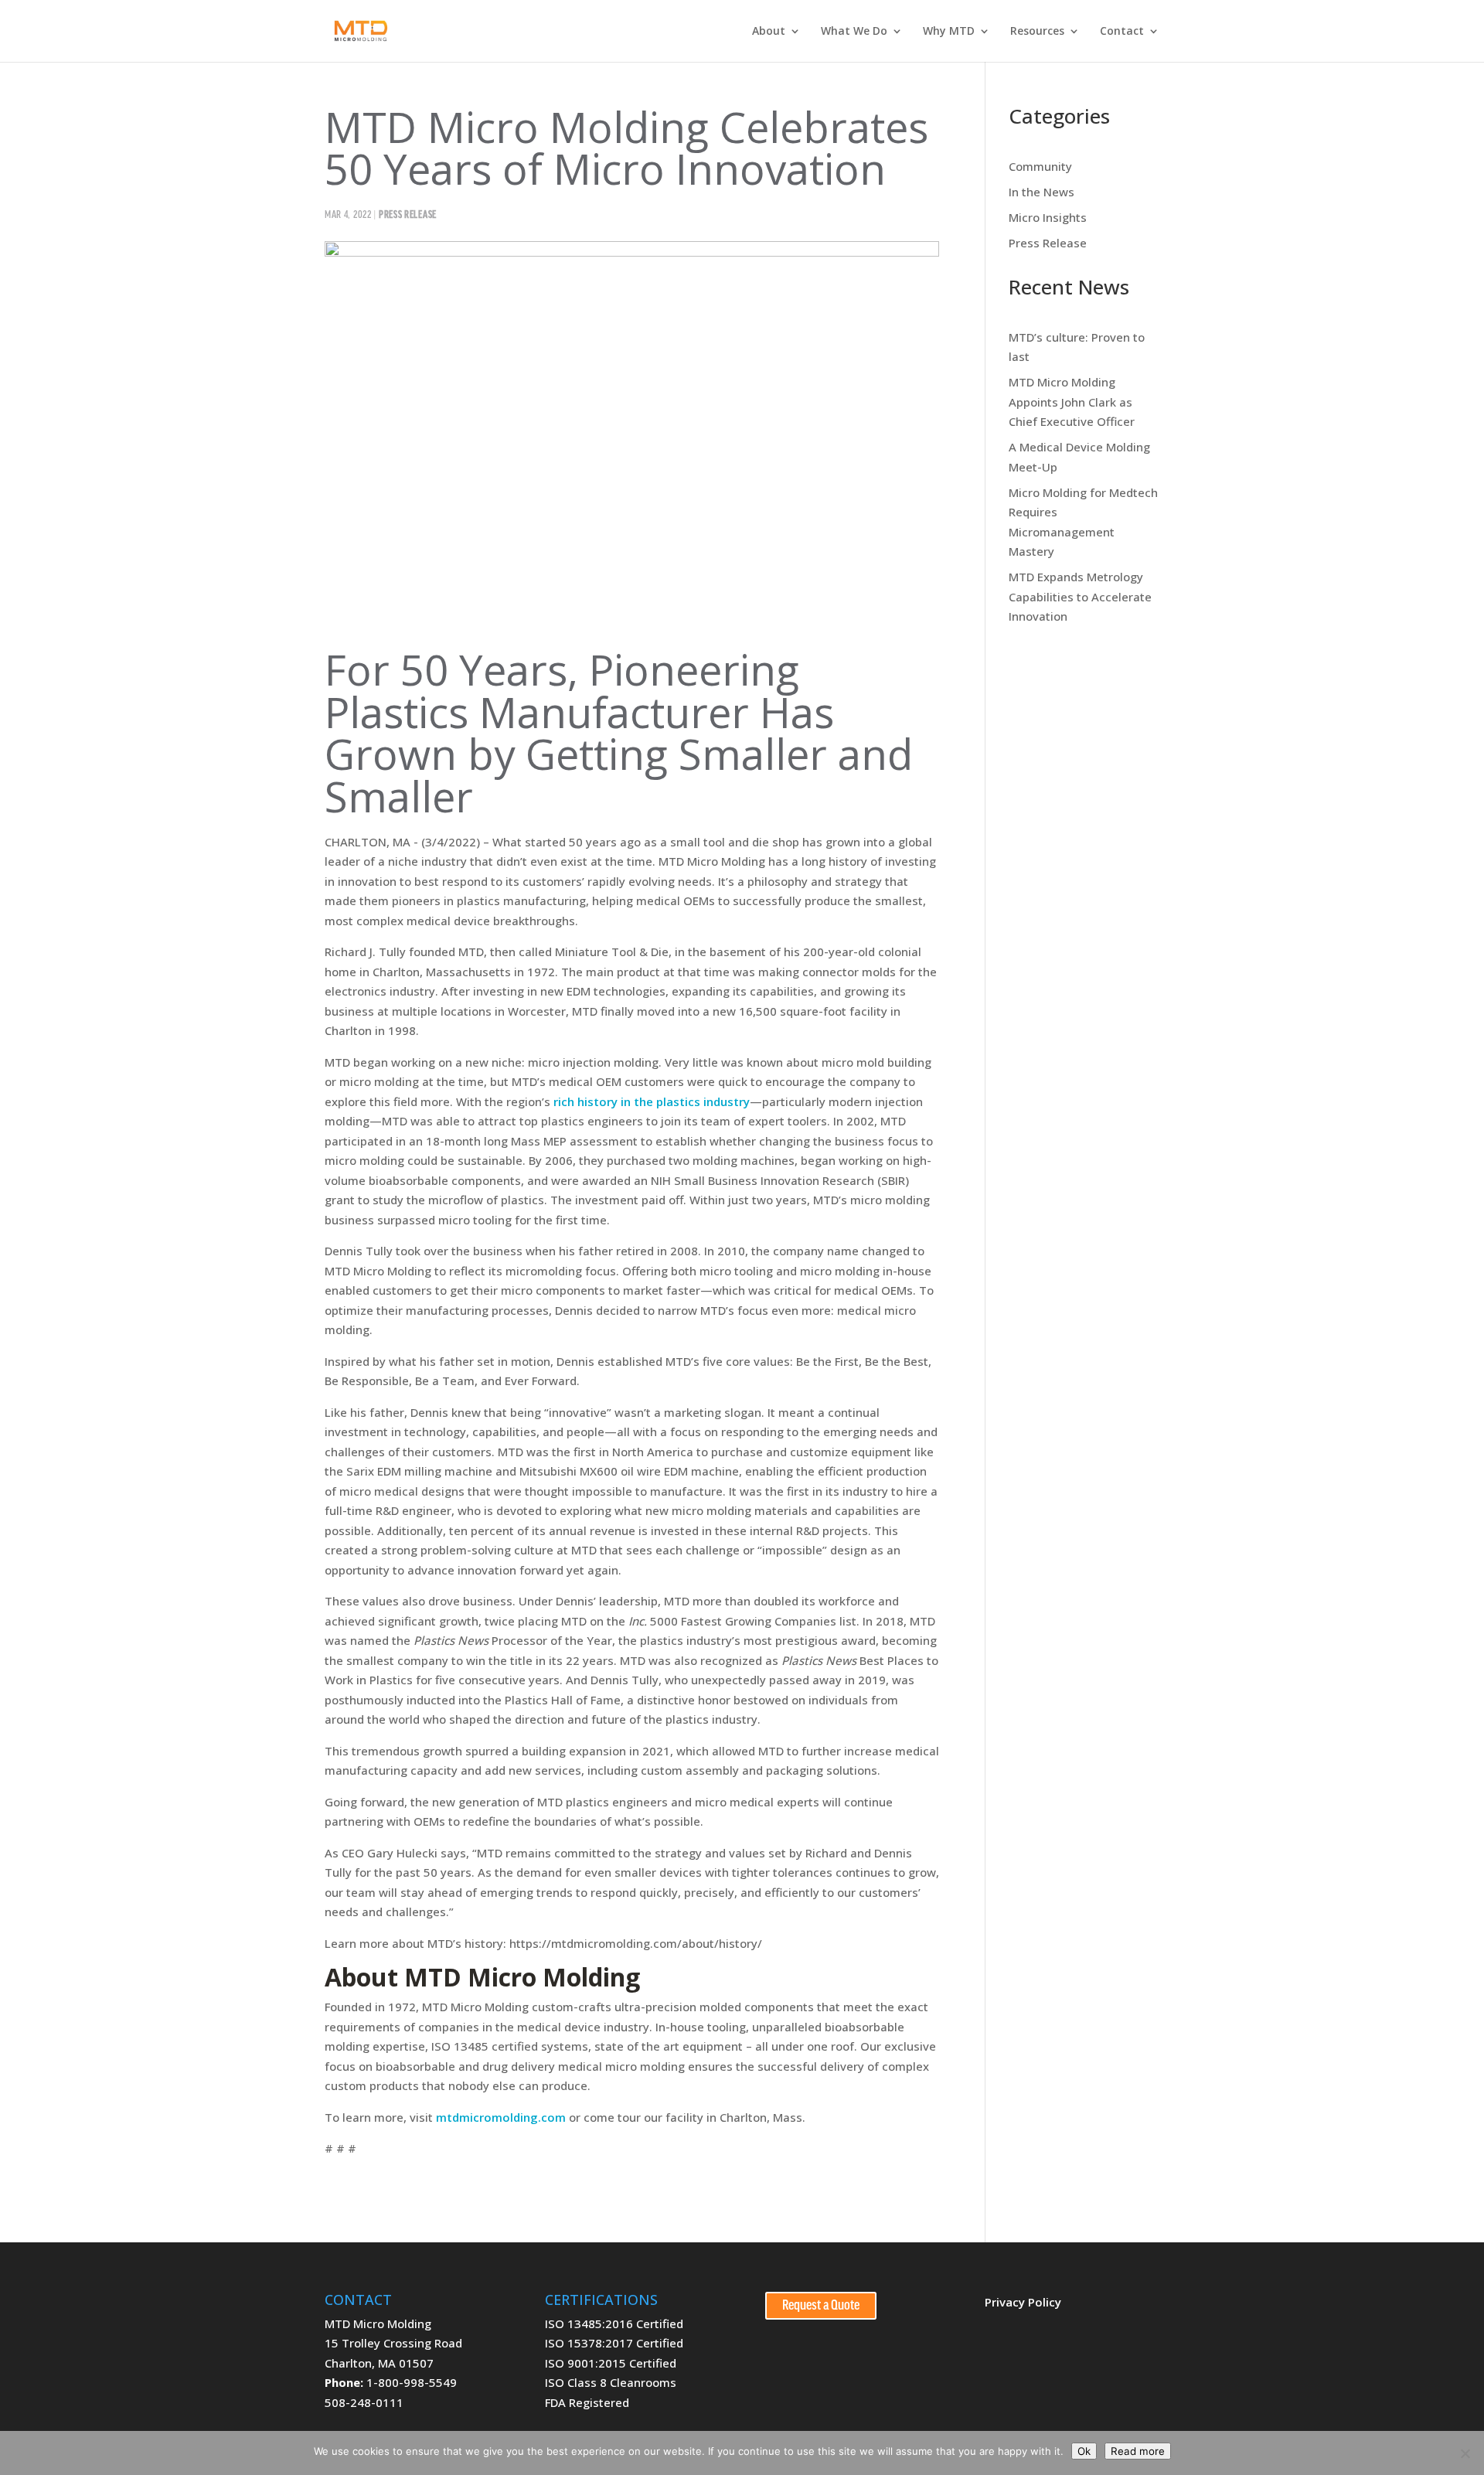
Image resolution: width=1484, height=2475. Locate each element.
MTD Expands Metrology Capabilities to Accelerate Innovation (1080, 596)
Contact (1122, 32)
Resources (1037, 32)
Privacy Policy (1023, 2302)
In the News (1042, 192)
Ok (1084, 2451)
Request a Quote (821, 2306)
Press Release (408, 215)
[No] (1465, 2453)
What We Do (854, 32)
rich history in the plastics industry (652, 1101)
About (769, 32)
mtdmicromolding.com (501, 2117)
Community (1040, 166)
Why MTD (949, 32)
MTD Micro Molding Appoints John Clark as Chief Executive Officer (1072, 402)
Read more (1138, 2451)
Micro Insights (1048, 217)
